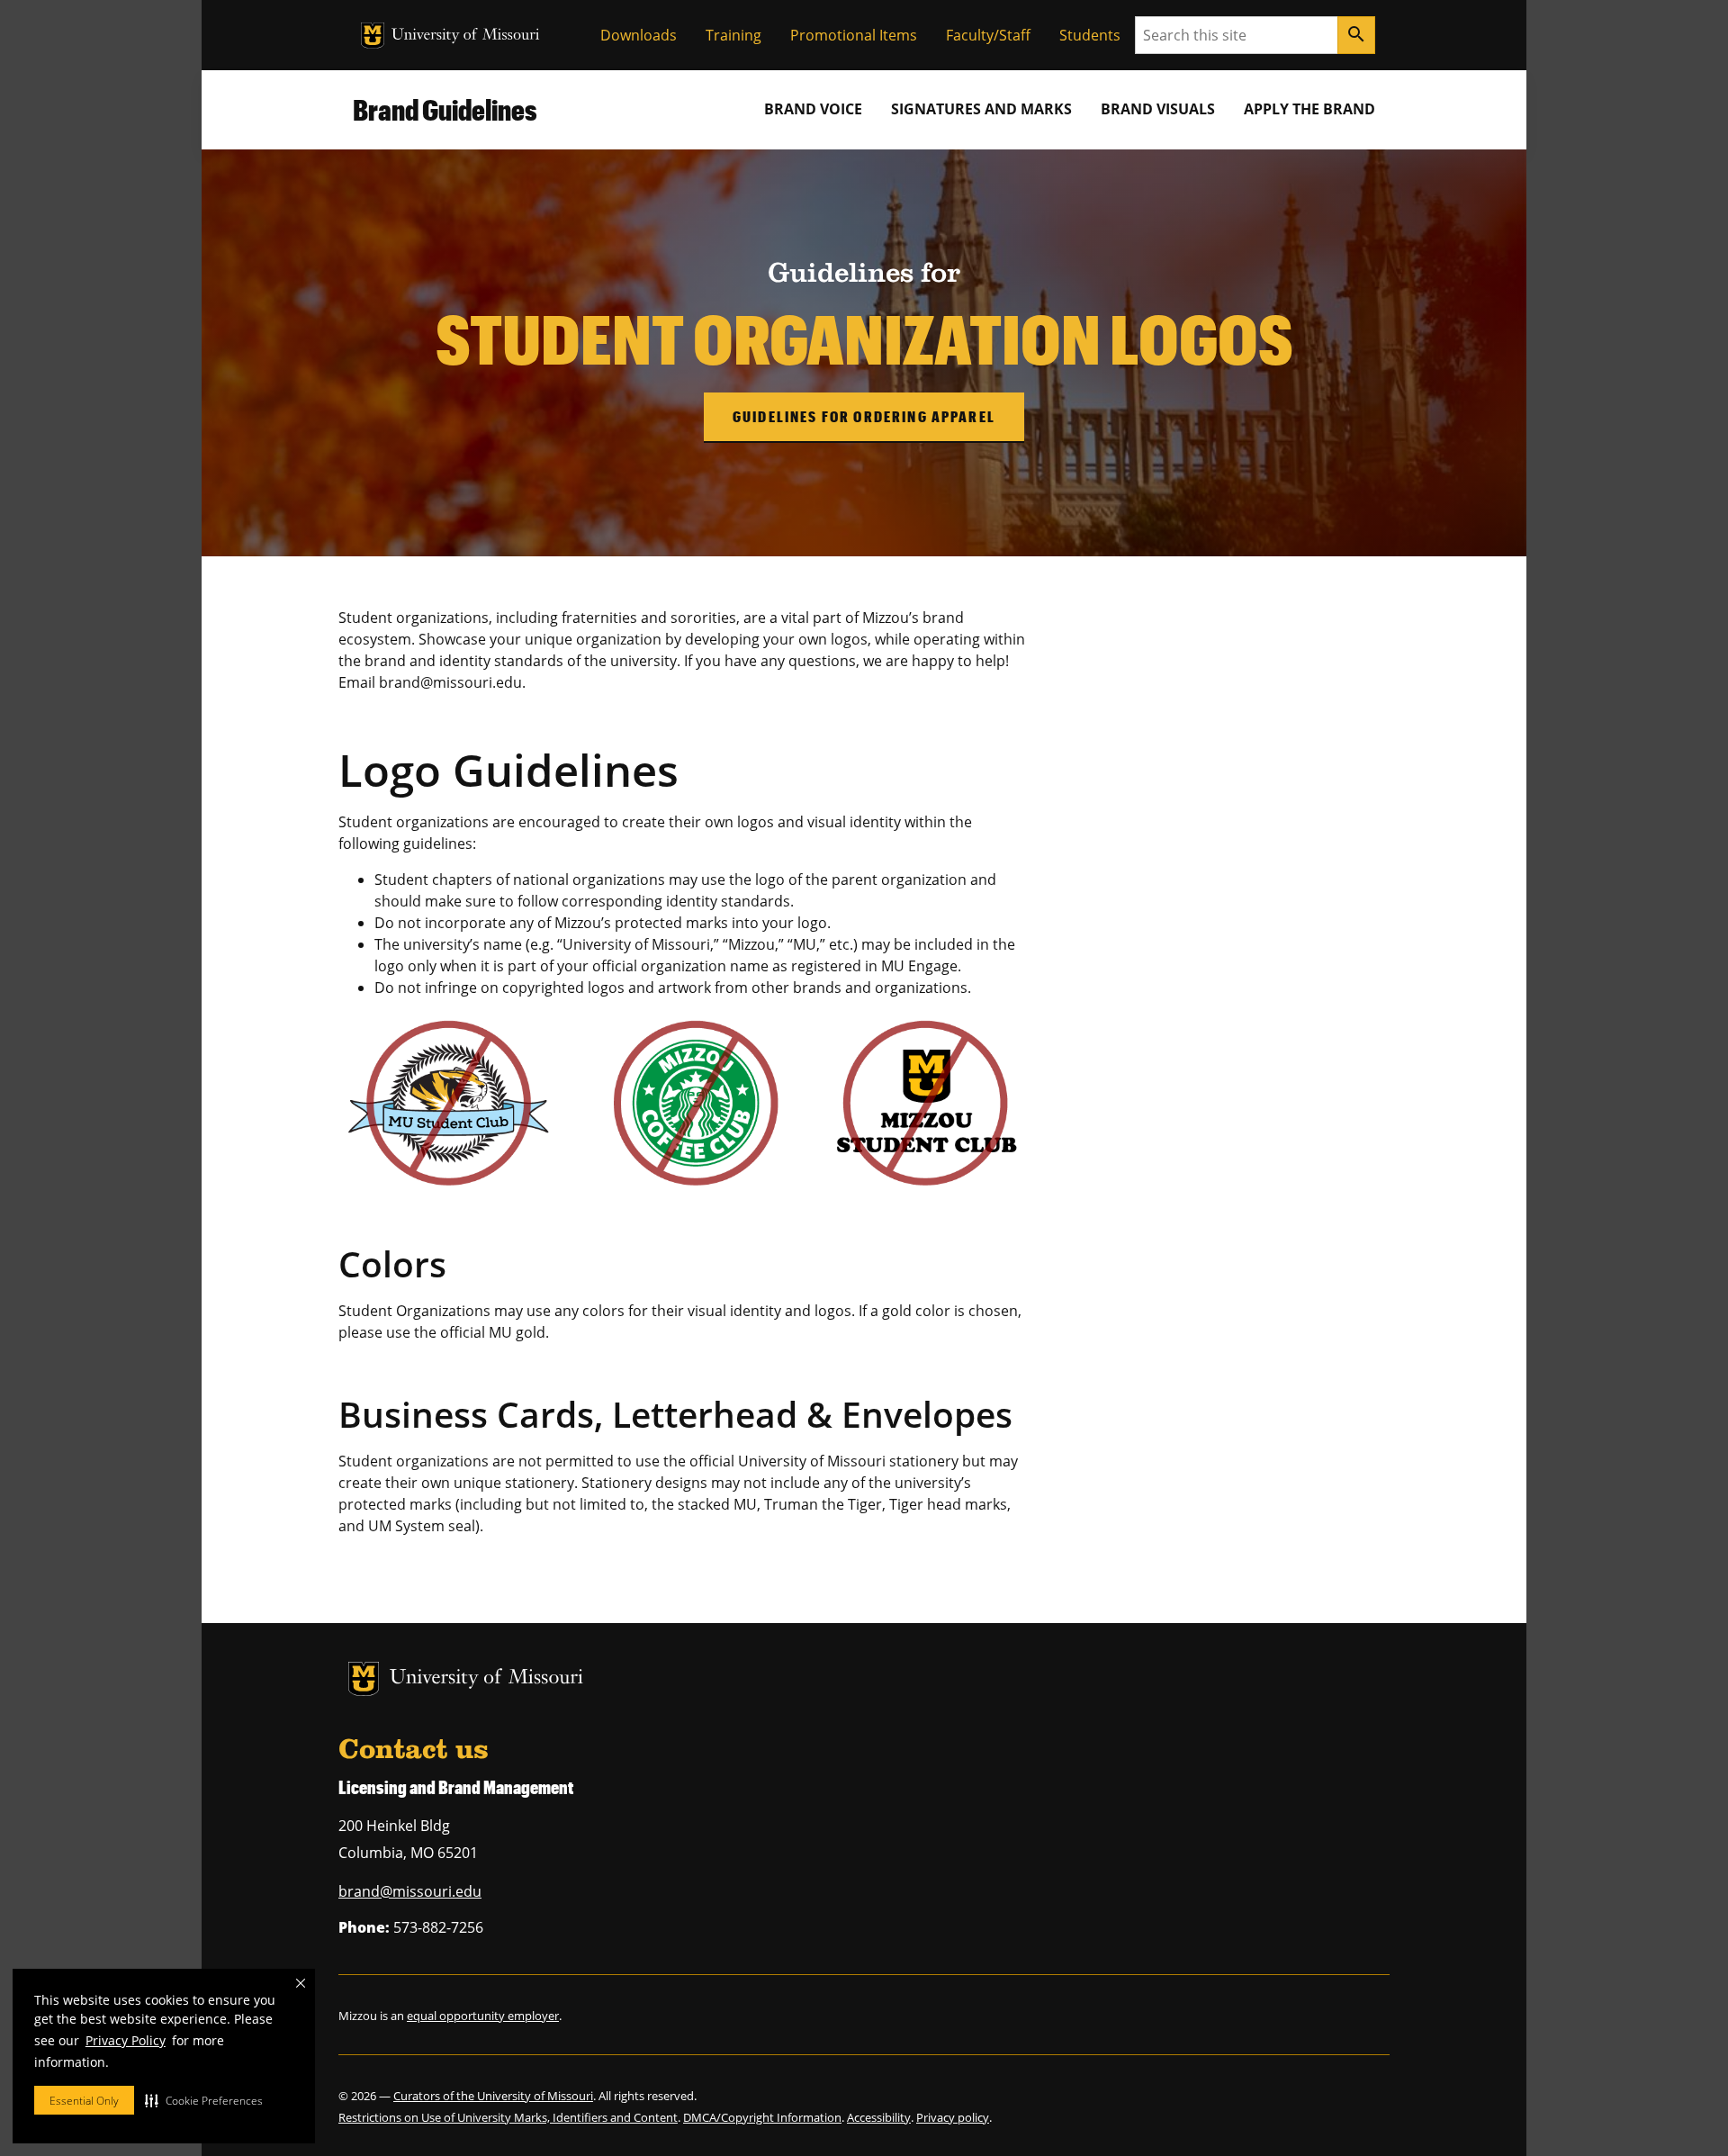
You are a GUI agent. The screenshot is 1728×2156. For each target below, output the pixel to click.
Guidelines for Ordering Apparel (864, 416)
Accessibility (879, 2117)
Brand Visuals (1158, 109)
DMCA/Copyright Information (762, 2117)
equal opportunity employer (483, 2016)
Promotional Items (854, 35)
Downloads (639, 35)
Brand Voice (813, 109)
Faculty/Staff (988, 35)
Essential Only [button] (84, 2101)
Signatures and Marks (981, 109)
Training (733, 35)
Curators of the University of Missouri (493, 2096)
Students (1090, 35)
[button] (204, 2100)
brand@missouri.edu (410, 1891)
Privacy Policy (126, 2040)
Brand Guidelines (445, 109)
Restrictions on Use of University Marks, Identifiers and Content (508, 2117)
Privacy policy (953, 2117)
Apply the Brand (1309, 109)
